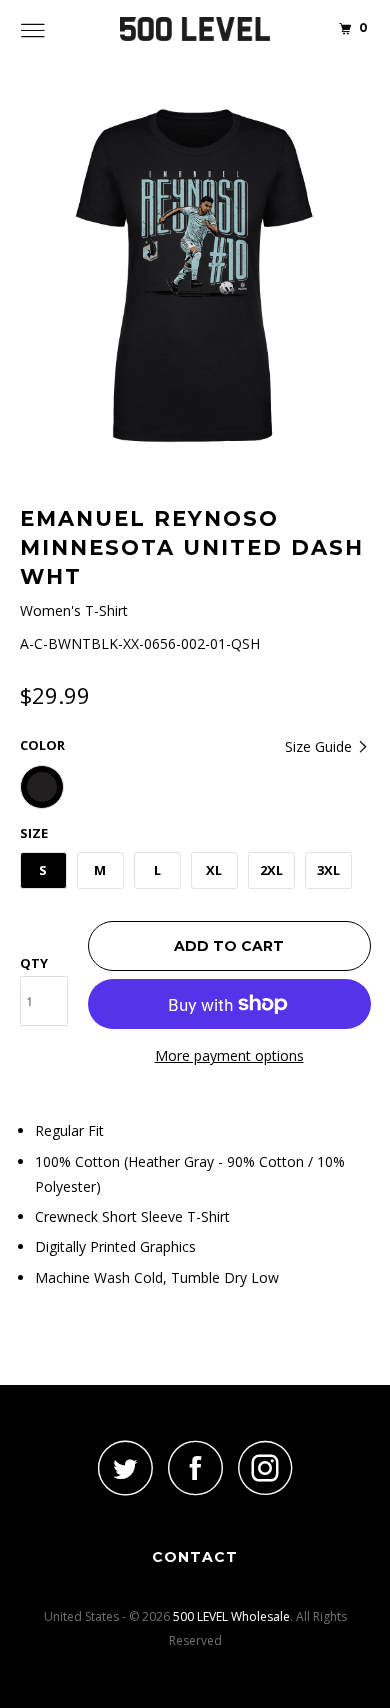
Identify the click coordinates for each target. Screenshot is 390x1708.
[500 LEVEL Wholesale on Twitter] (125, 1467)
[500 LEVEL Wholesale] (195, 30)
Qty (34, 963)
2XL (271, 870)
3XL (328, 870)
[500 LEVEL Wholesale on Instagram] (265, 1467)
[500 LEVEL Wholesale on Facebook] (195, 1467)
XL (214, 870)
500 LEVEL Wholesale (231, 1616)
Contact (195, 1557)
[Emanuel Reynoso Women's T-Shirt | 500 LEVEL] (195, 275)
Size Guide (320, 746)
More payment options (229, 1055)
